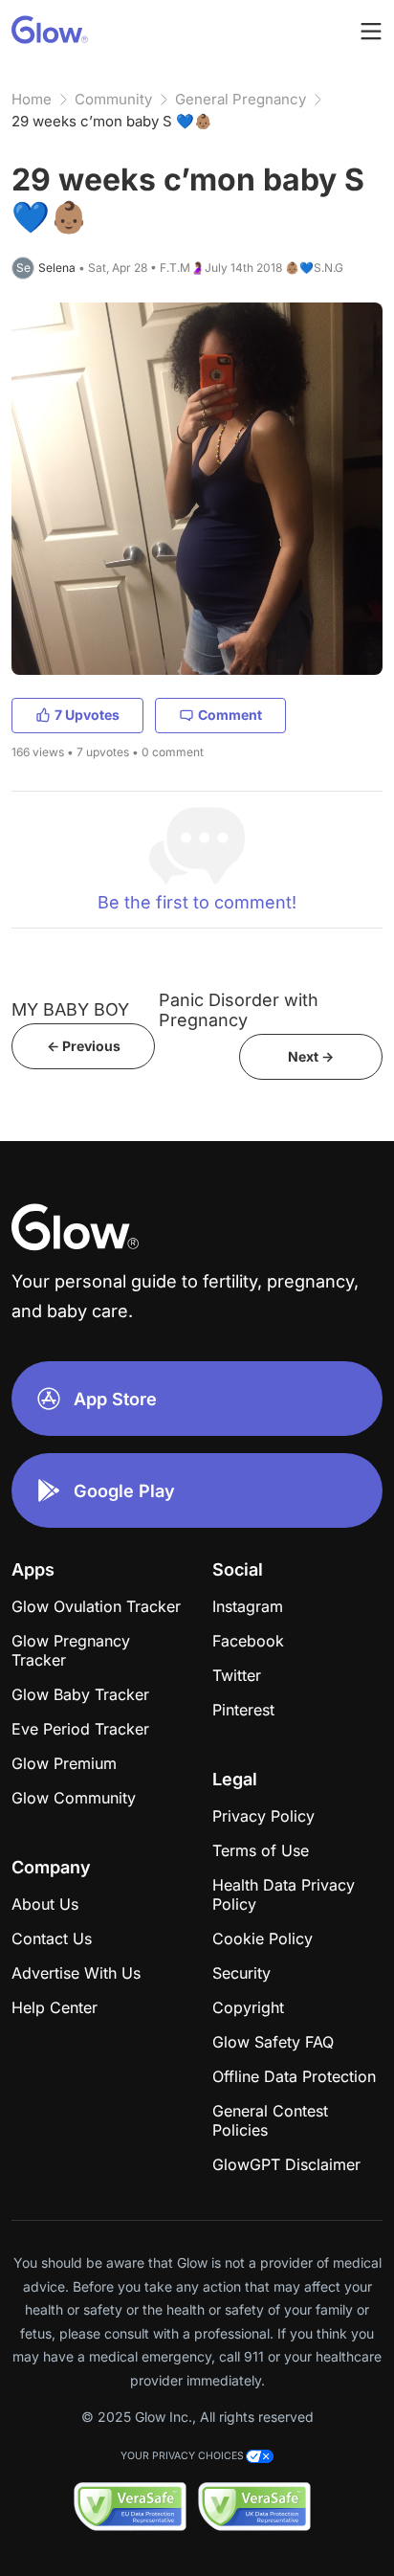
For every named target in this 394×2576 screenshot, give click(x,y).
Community (113, 99)
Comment (230, 715)
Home (32, 99)
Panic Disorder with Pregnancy (239, 1010)
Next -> (311, 1056)
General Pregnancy (241, 99)
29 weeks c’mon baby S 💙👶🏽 (112, 121)
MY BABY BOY (70, 1009)
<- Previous (84, 1046)
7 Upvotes (87, 715)
